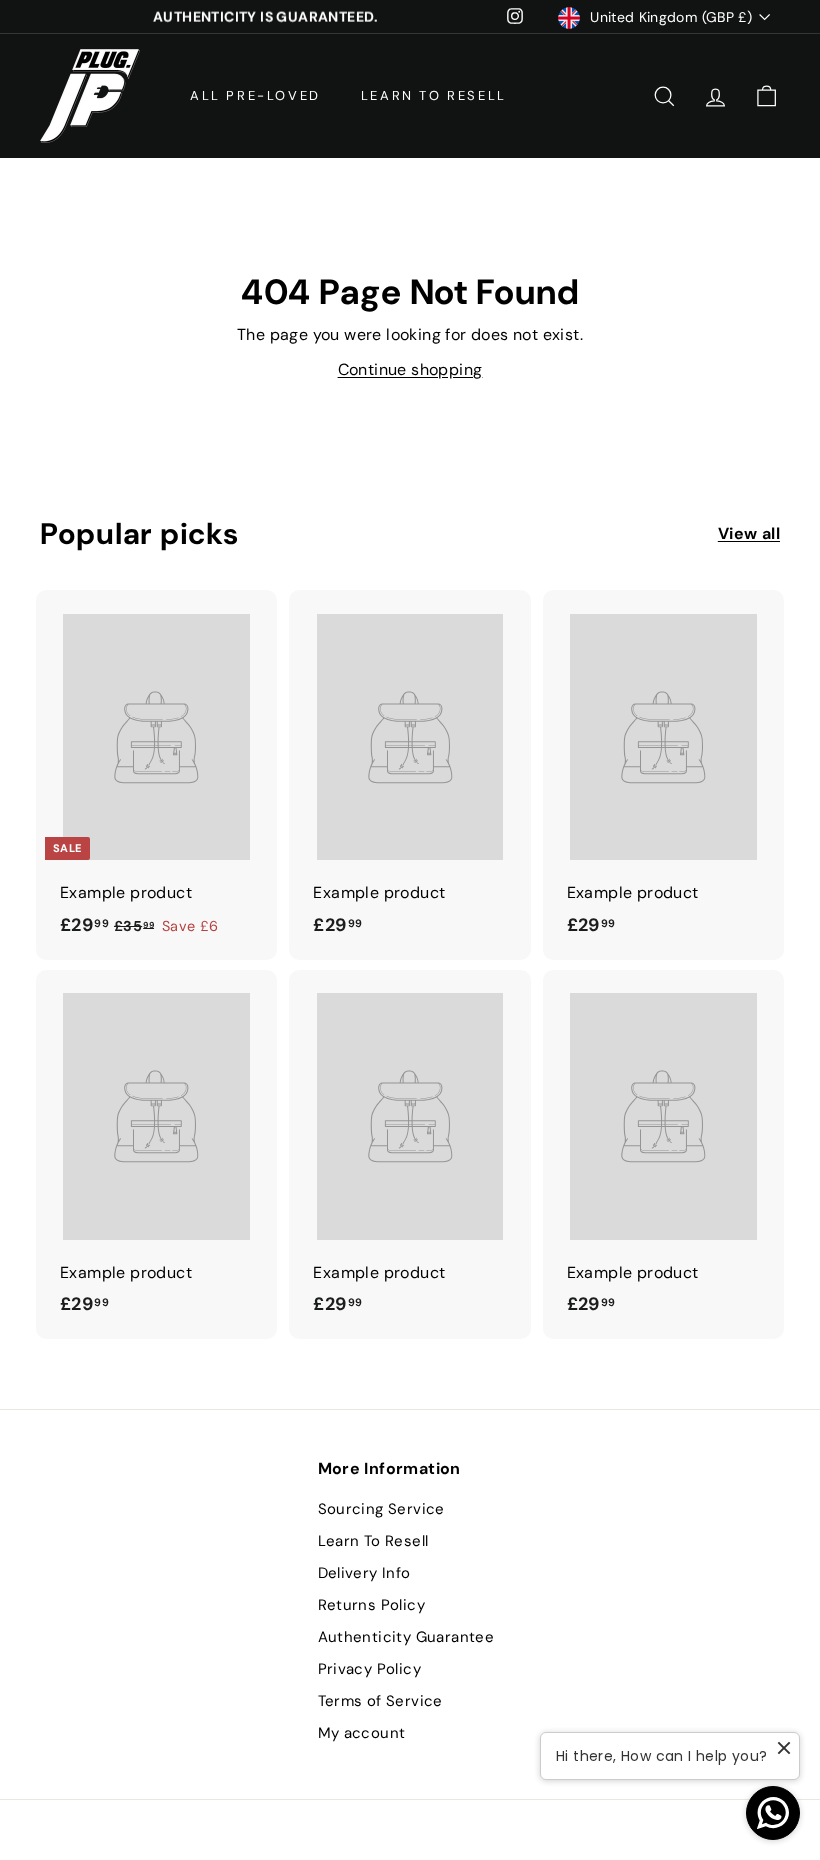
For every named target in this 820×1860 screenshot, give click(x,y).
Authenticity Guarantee (406, 1637)
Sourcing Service (381, 1509)
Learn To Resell (434, 95)
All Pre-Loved (255, 95)
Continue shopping (410, 369)
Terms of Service (380, 1701)
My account (362, 1733)
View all (749, 533)
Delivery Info (364, 1573)
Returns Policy (372, 1605)
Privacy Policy (370, 1669)
